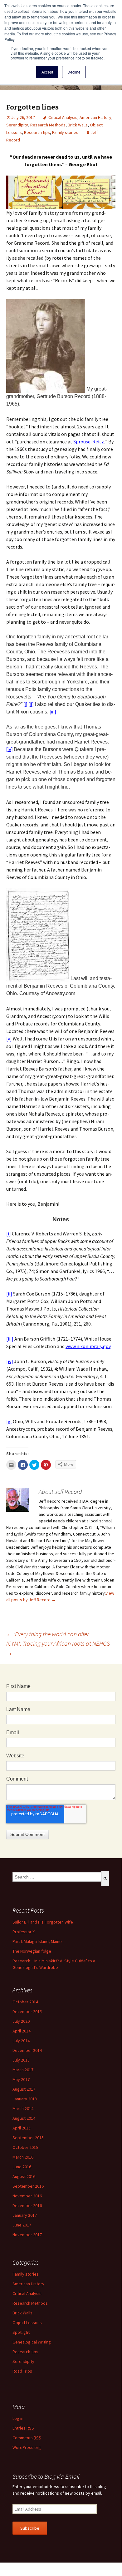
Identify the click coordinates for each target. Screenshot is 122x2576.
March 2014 (23, 2108)
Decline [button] (74, 72)
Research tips (37, 132)
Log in (18, 2418)
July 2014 (21, 2041)
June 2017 (22, 2225)
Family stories (65, 132)
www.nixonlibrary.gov (88, 1346)
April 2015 (22, 2128)
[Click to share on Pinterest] (46, 1465)
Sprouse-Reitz (89, 442)
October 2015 (25, 2147)
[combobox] (57, 1877)
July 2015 (21, 2060)
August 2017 (24, 2089)
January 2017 (25, 2215)
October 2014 (25, 2002)
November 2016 (27, 2196)
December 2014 (27, 2050)
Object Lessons (27, 2323)
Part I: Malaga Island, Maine (37, 1941)
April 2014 (22, 2031)
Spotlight (21, 2332)
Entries (23, 2428)
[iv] (9, 749)
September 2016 (28, 2186)
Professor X (24, 1932)
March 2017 (23, 2070)
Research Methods (48, 125)
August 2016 (24, 2176)
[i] (25, 704)
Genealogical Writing (32, 2342)
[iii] (53, 712)
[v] (9, 1039)
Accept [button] (47, 72)
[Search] (105, 1878)
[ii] (31, 704)
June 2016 (22, 2167)
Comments (27, 2438)
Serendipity (17, 125)
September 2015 (28, 2138)
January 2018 (25, 2099)
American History (95, 117)
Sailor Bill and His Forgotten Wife (43, 1922)
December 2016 (27, 2205)
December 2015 (27, 2011)
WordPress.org (27, 2447)
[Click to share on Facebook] (23, 1465)
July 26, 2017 (23, 117)
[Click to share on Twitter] (34, 1465)
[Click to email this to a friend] (11, 1465)
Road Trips (22, 2371)
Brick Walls (78, 125)
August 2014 (24, 2118)
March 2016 (23, 2157)
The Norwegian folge (32, 1951)
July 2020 (21, 2021)
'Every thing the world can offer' (48, 1634)
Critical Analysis (63, 117)
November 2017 (27, 2235)
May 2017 (21, 2079)
